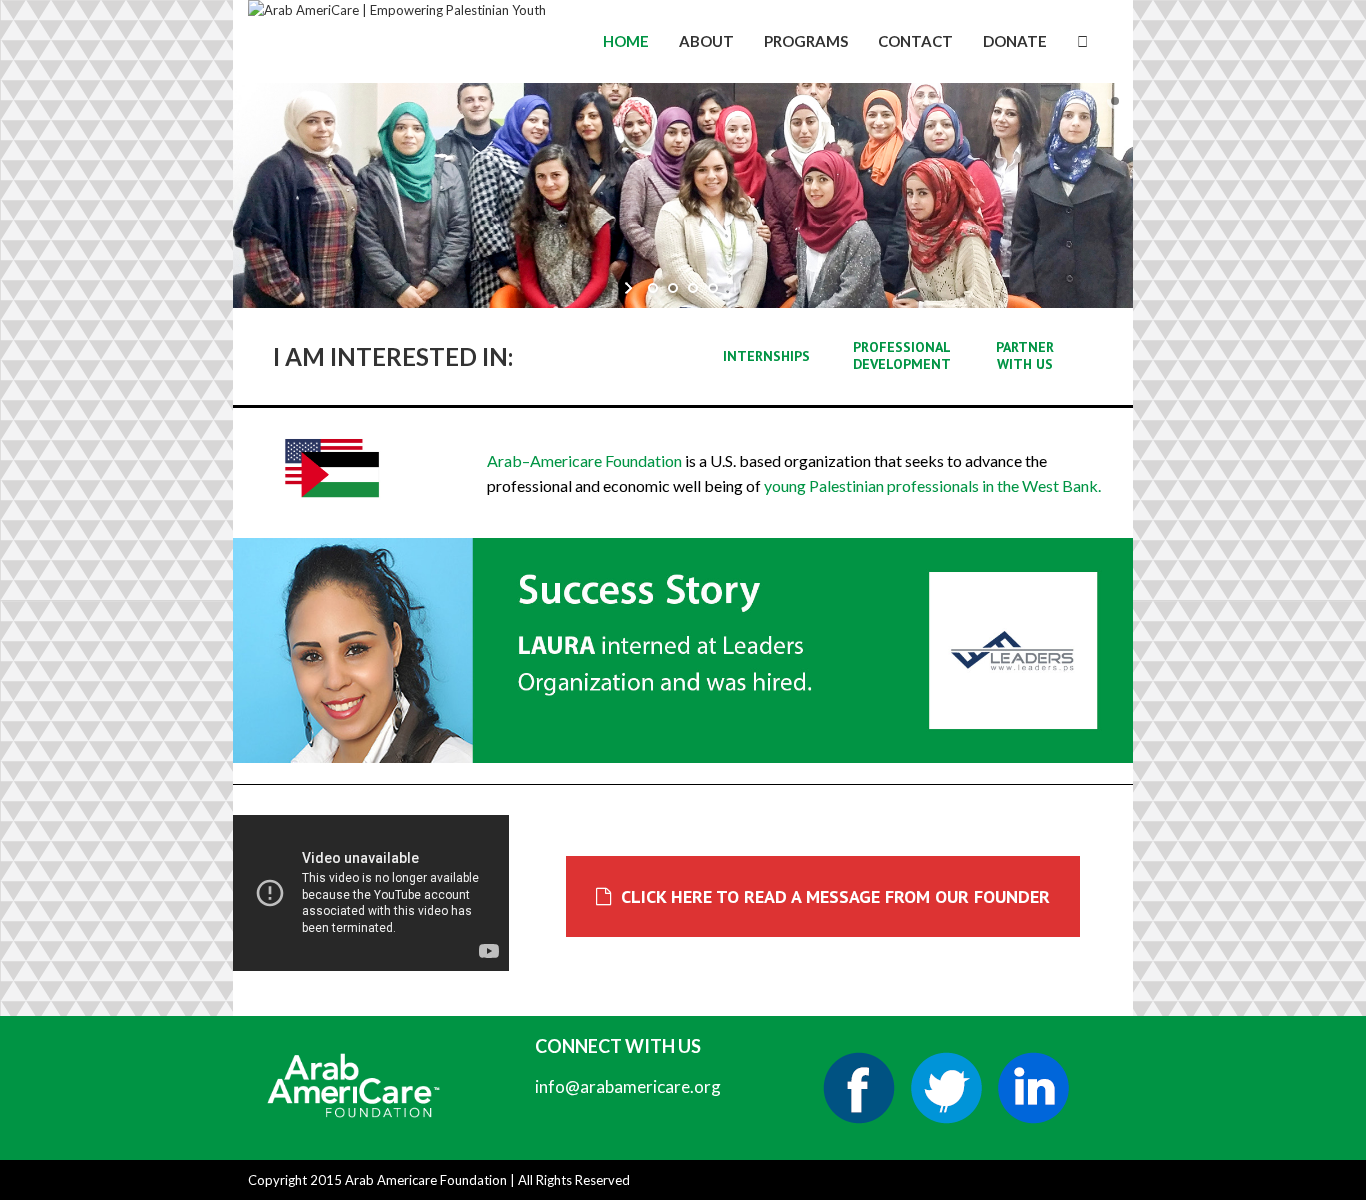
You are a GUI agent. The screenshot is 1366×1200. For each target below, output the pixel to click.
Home (626, 41)
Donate (1015, 41)
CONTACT (915, 41)
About (706, 41)
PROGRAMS (806, 41)
